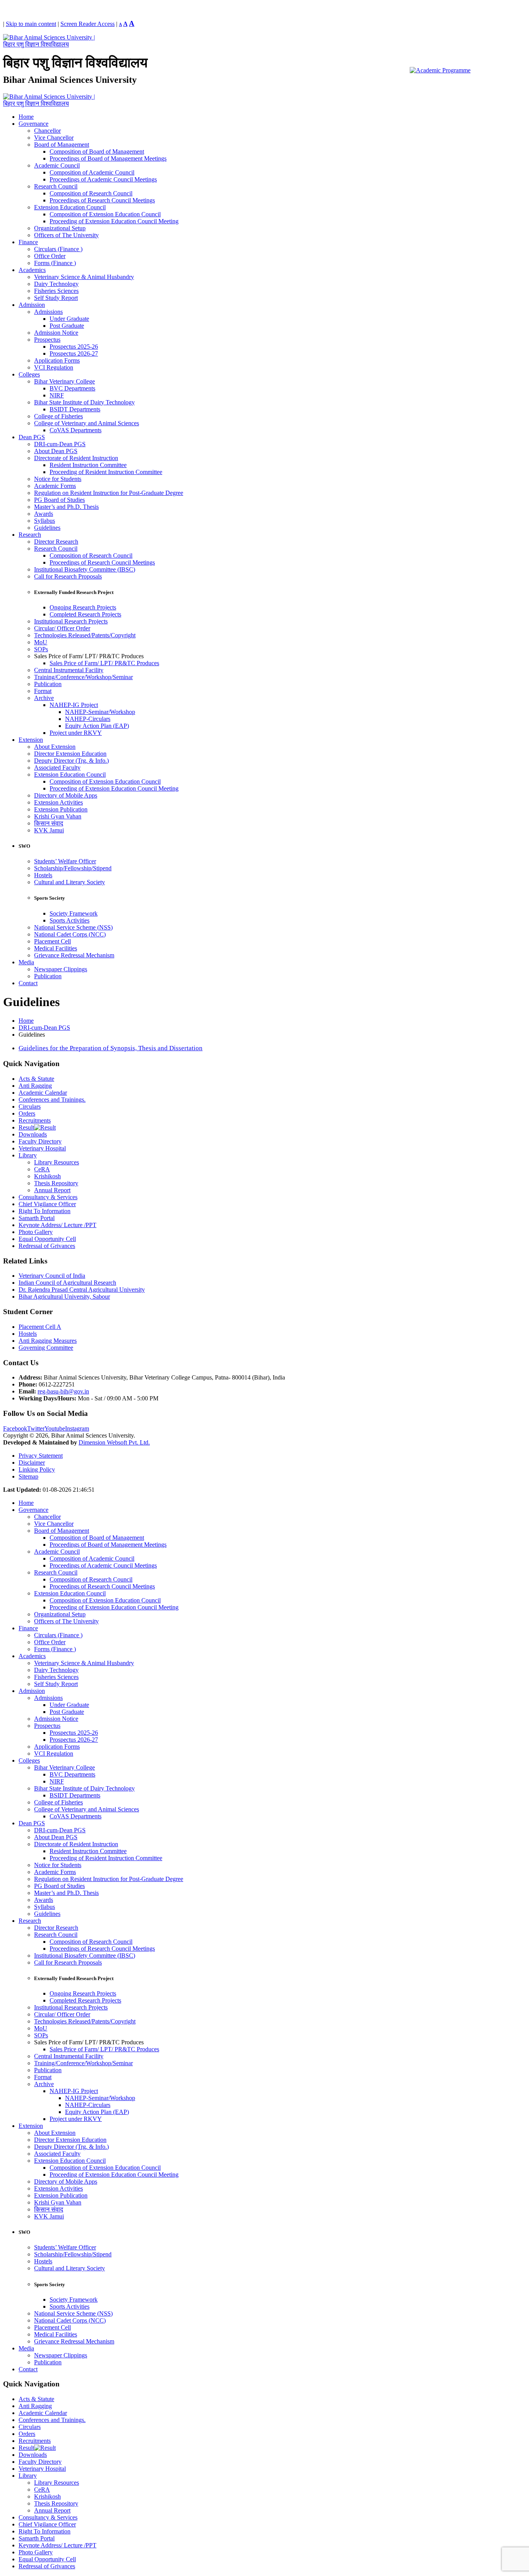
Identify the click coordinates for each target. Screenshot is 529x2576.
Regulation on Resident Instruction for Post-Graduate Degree (109, 493)
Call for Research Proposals (68, 576)
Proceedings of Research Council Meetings (102, 200)
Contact (28, 983)
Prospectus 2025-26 (74, 347)
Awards (44, 514)
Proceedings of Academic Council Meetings (103, 179)
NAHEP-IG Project (74, 705)
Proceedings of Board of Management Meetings (108, 158)
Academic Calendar (43, 1093)
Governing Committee (46, 1348)
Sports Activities (70, 920)
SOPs (41, 649)
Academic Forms (55, 486)
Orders (27, 1113)
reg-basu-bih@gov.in (63, 1391)
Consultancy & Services (48, 1197)
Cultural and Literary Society (70, 882)
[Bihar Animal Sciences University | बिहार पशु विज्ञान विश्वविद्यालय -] (52, 44)
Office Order (50, 256)
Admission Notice (56, 333)
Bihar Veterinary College (64, 381)
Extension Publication (61, 809)
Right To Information (45, 1211)
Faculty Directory (40, 1141)
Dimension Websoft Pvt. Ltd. (114, 1442)
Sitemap (28, 1476)
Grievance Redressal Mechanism (74, 955)
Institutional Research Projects (71, 621)
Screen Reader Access (88, 24)
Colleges (29, 374)
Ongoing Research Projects (83, 607)
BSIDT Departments (75, 409)
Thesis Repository (56, 1183)
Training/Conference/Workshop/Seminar (83, 677)
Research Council (56, 186)
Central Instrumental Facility (69, 670)
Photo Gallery (36, 1232)
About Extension (55, 747)
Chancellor (47, 131)
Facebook (15, 1428)
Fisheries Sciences (56, 291)
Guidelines (47, 528)
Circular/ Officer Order (62, 628)
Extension (31, 740)
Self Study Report (56, 298)
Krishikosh (47, 1176)
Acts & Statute (36, 1079)
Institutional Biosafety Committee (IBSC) (85, 569)
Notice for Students (58, 479)
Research (30, 535)
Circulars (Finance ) (58, 249)
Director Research (56, 542)
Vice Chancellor (54, 138)
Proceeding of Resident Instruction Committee (106, 472)
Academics (32, 270)
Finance (28, 242)
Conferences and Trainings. (52, 1100)
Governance (33, 124)
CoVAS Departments (76, 430)
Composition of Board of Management (97, 151)
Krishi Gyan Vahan (58, 816)
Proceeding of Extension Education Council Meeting (114, 221)
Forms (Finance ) (55, 263)
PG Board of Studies (59, 500)
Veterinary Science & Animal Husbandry (84, 277)
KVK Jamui (49, 830)
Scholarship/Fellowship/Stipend (73, 868)
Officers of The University (66, 235)
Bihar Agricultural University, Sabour (64, 1297)
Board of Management (62, 145)
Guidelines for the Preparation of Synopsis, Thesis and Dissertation (111, 1048)
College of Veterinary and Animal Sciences (87, 423)
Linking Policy (37, 1469)
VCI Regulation (54, 367)
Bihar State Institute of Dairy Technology (84, 402)
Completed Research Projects (85, 614)
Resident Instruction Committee (88, 465)
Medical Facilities (56, 948)
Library (28, 1155)
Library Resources (57, 1162)
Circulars (30, 1107)
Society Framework (74, 913)
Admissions (48, 312)
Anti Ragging (35, 1086)
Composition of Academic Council (92, 172)
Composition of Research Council (91, 193)
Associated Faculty (57, 768)
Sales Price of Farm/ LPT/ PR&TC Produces (104, 663)
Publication (48, 684)
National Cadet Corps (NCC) (70, 934)
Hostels (43, 875)
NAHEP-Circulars (88, 719)
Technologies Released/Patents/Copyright (85, 635)
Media (26, 962)
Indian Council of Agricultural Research (67, 1283)
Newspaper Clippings (61, 969)
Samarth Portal (37, 1218)
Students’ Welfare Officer (65, 861)
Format (43, 691)
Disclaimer (32, 1463)
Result (26, 1127)
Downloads (33, 1134)
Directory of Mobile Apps (66, 795)
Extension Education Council (70, 207)
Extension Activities (58, 802)
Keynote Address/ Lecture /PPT (58, 1225)
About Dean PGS (56, 451)
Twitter (36, 1428)
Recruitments (35, 1120)
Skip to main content (31, 24)
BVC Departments (72, 388)
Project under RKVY (76, 733)
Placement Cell (52, 941)
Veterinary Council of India (52, 1276)
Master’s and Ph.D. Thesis (66, 507)
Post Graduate (67, 326)
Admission (32, 305)
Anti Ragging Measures (48, 1341)
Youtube (55, 1428)
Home (26, 117)
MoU (41, 642)
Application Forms (57, 360)
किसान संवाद (49, 823)
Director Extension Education (70, 754)
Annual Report (52, 1190)
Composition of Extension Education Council (105, 214)
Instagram (77, 1428)
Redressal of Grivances (47, 1246)
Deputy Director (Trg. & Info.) (71, 761)
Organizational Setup (60, 228)
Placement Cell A (40, 1327)
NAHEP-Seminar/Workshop (100, 712)
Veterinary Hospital (42, 1148)
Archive (44, 698)
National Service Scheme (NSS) (73, 927)
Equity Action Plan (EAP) (97, 726)
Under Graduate (69, 319)
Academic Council (57, 165)
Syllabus (45, 521)
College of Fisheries (58, 416)
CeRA (42, 1169)
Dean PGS (32, 437)
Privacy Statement (41, 1456)
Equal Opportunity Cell (47, 1239)
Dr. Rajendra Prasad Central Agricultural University (82, 1290)
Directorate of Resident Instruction (76, 458)
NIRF (57, 395)
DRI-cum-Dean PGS (60, 444)
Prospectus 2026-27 (74, 353)
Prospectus (47, 340)
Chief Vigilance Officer (47, 1204)
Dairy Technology (56, 284)
